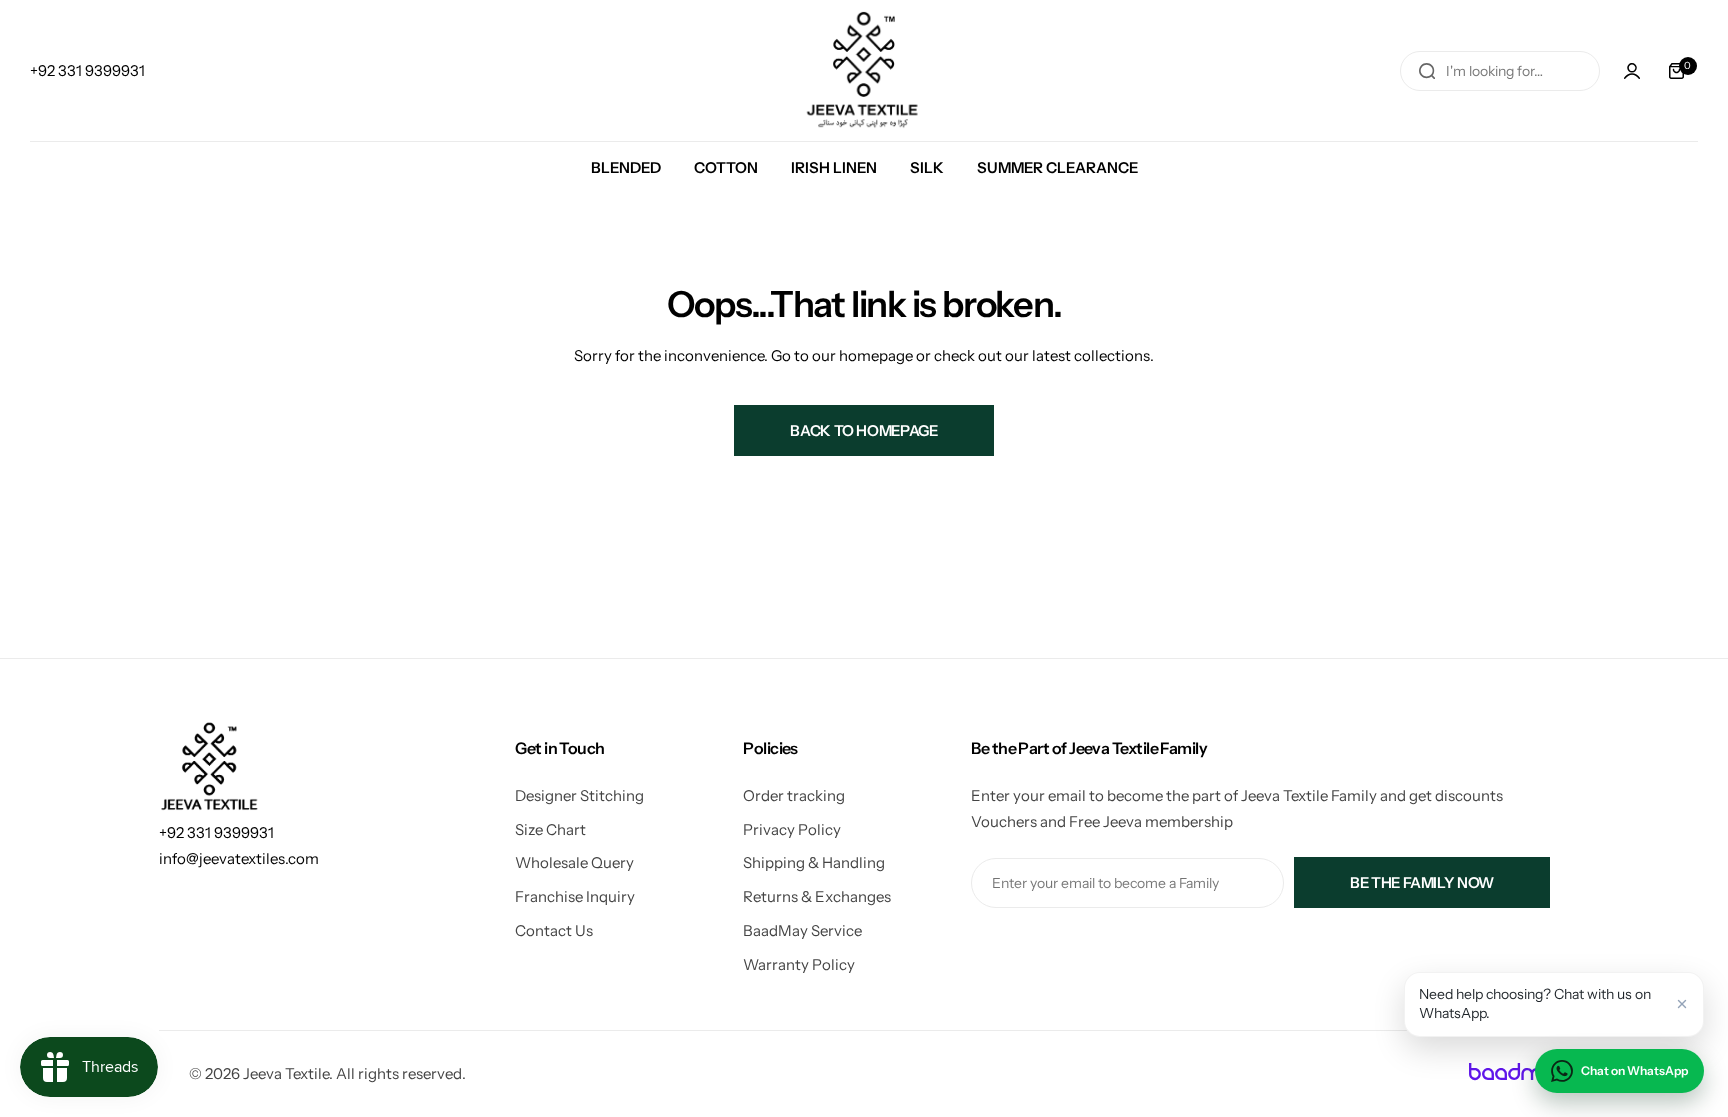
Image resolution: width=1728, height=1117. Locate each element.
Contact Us (554, 930)
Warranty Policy (799, 964)
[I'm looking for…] (1427, 71)
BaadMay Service (802, 930)
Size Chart (550, 829)
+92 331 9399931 (216, 832)
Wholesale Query (574, 862)
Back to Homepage (863, 430)
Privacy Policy (792, 829)
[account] (1632, 71)
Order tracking (794, 795)
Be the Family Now (1422, 882)
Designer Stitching (579, 795)
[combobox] (1500, 71)
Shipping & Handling (814, 862)
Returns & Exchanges (817, 896)
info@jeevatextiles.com (239, 858)
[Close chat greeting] (1682, 1004)
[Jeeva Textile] (864, 70)
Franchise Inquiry (575, 896)
